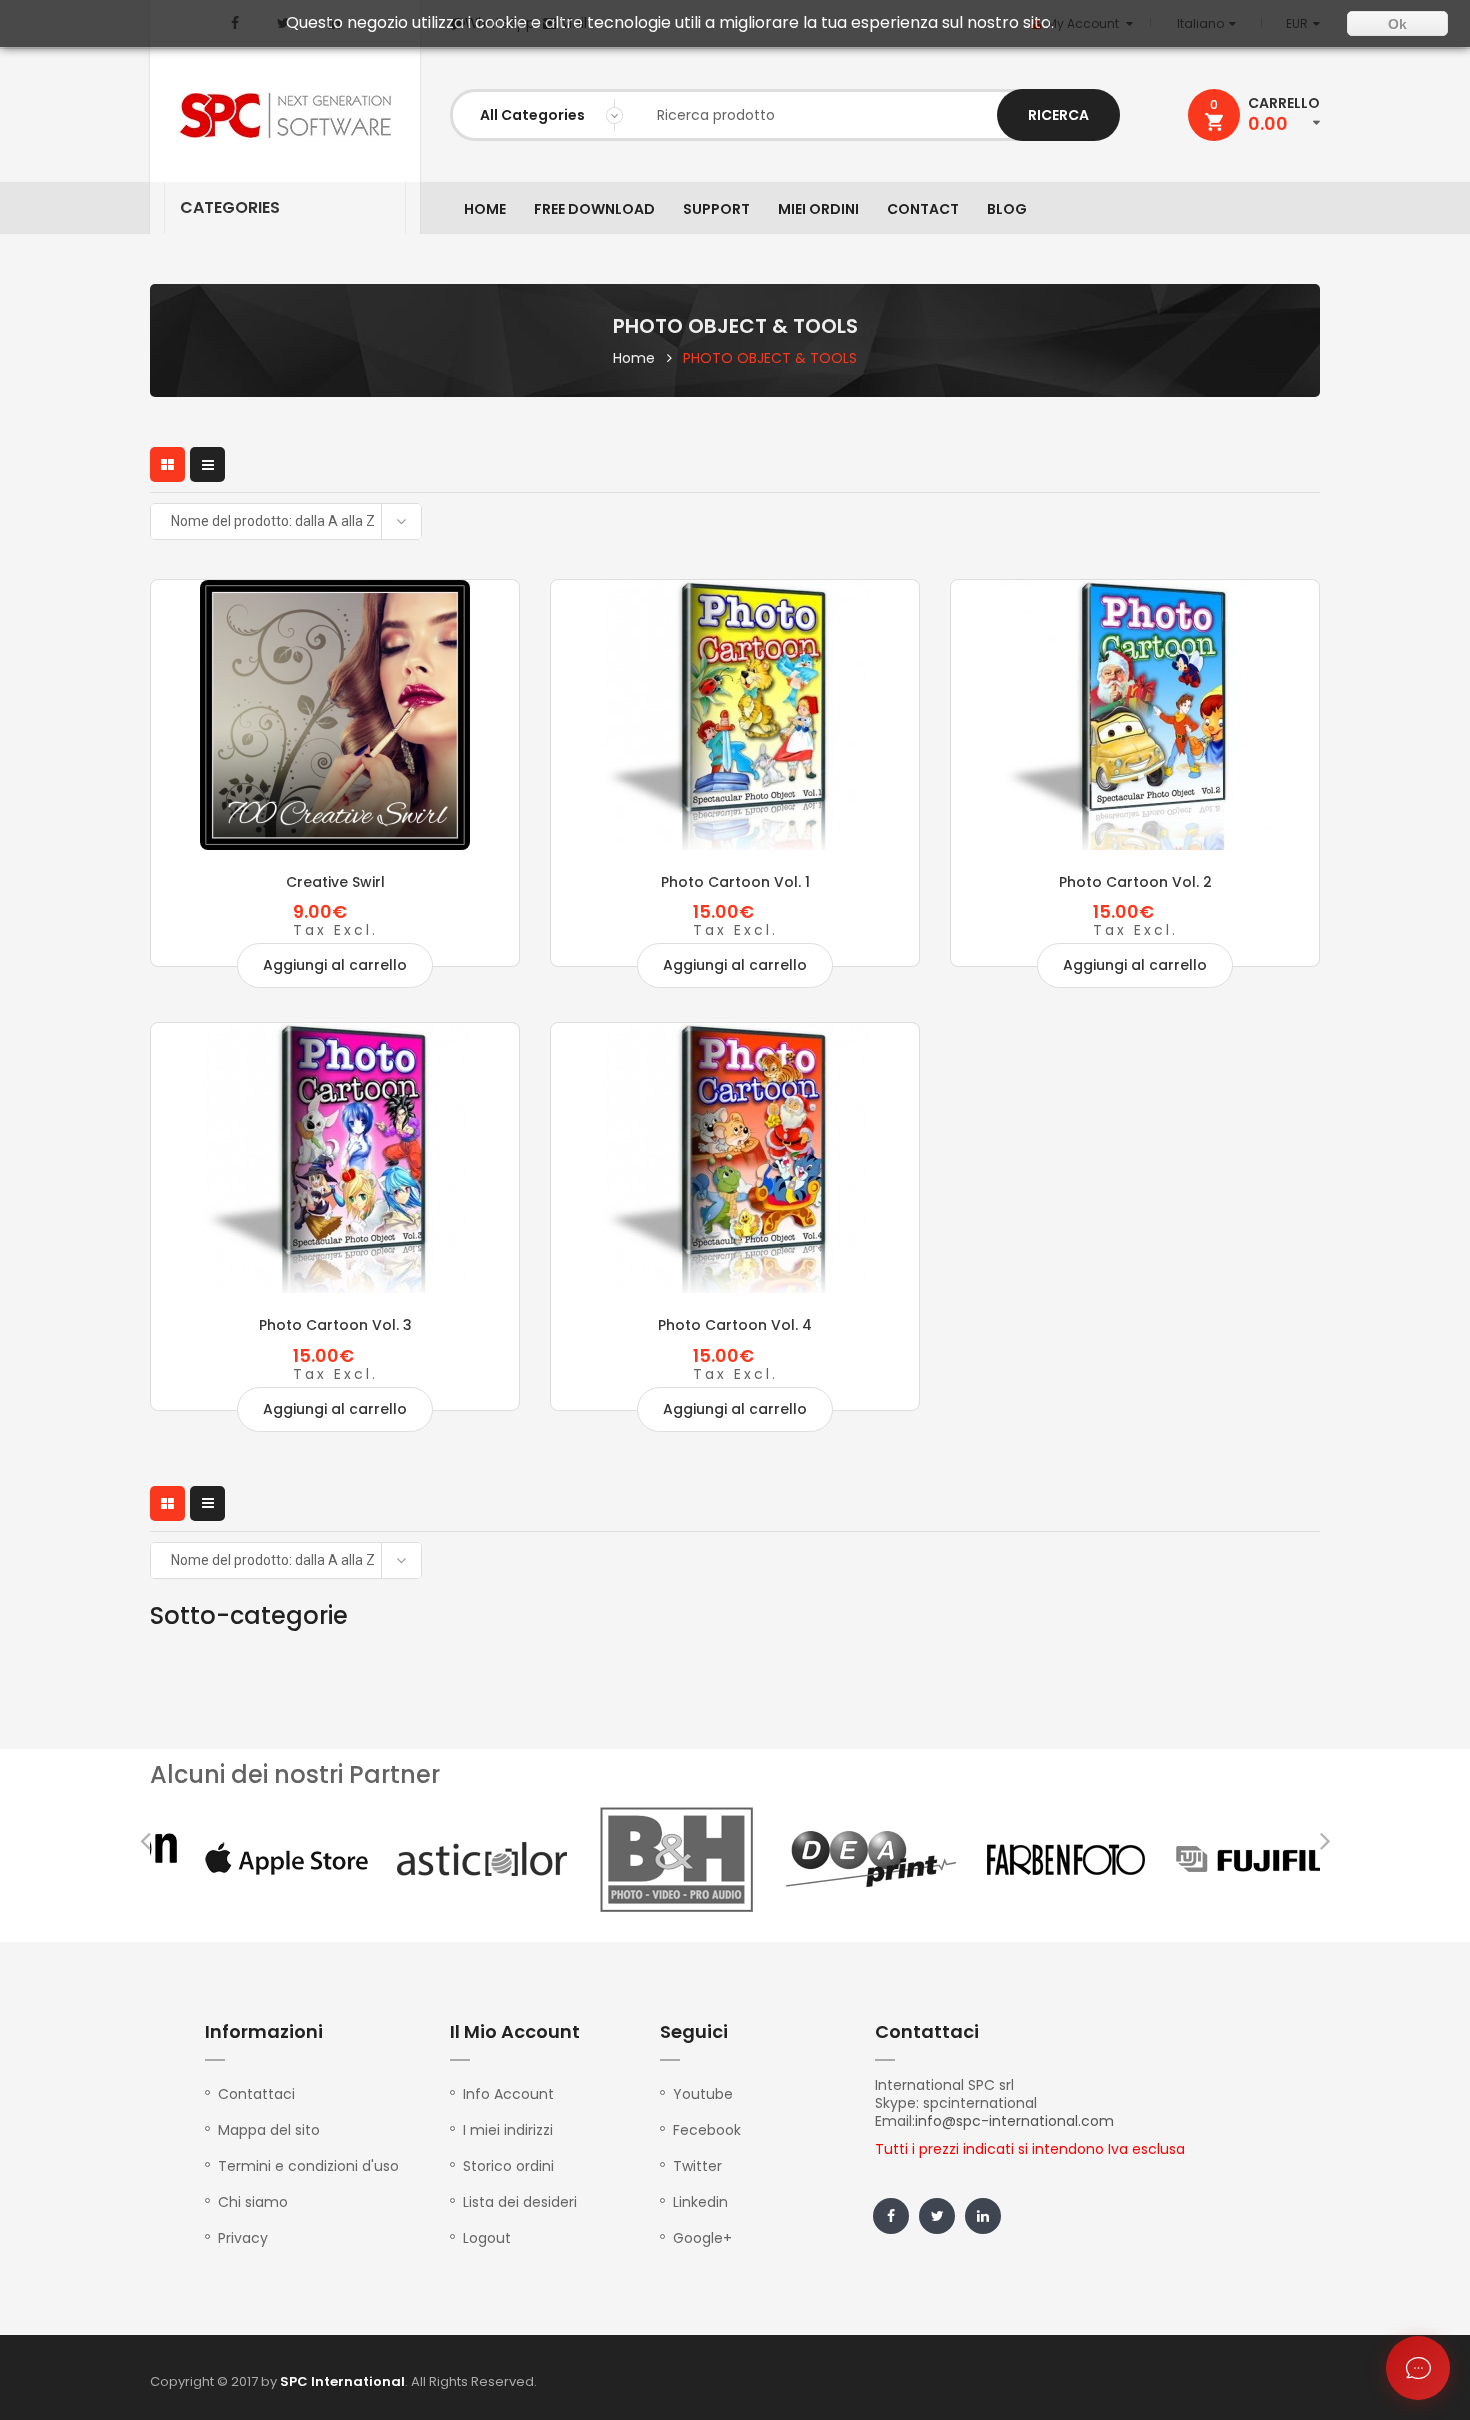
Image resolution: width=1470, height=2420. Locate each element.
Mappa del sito (269, 2130)
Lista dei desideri (520, 2202)
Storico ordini (508, 2166)
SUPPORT (716, 209)
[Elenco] (207, 464)
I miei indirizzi (508, 2130)
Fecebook (707, 2130)
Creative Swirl (335, 882)
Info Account (508, 2094)
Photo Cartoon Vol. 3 (335, 1325)
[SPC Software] (285, 115)
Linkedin (700, 2202)
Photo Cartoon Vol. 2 (1135, 882)
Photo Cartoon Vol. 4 (735, 1325)
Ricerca (1058, 115)
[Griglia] (167, 464)
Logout (487, 2238)
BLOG (1007, 209)
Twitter (697, 2166)
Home (634, 358)
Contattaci (256, 2094)
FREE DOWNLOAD (594, 209)
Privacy (243, 2238)
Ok (1397, 24)
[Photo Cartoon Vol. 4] (735, 1158)
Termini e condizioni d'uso (308, 2166)
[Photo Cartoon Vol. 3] (335, 1158)
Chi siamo (253, 2202)
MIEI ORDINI (818, 209)
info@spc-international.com (1014, 2121)
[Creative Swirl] (335, 715)
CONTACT (923, 209)
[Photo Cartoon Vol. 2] (1135, 715)
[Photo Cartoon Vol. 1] (735, 715)
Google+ (702, 2238)
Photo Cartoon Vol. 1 (735, 882)
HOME (485, 209)
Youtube (703, 2094)
